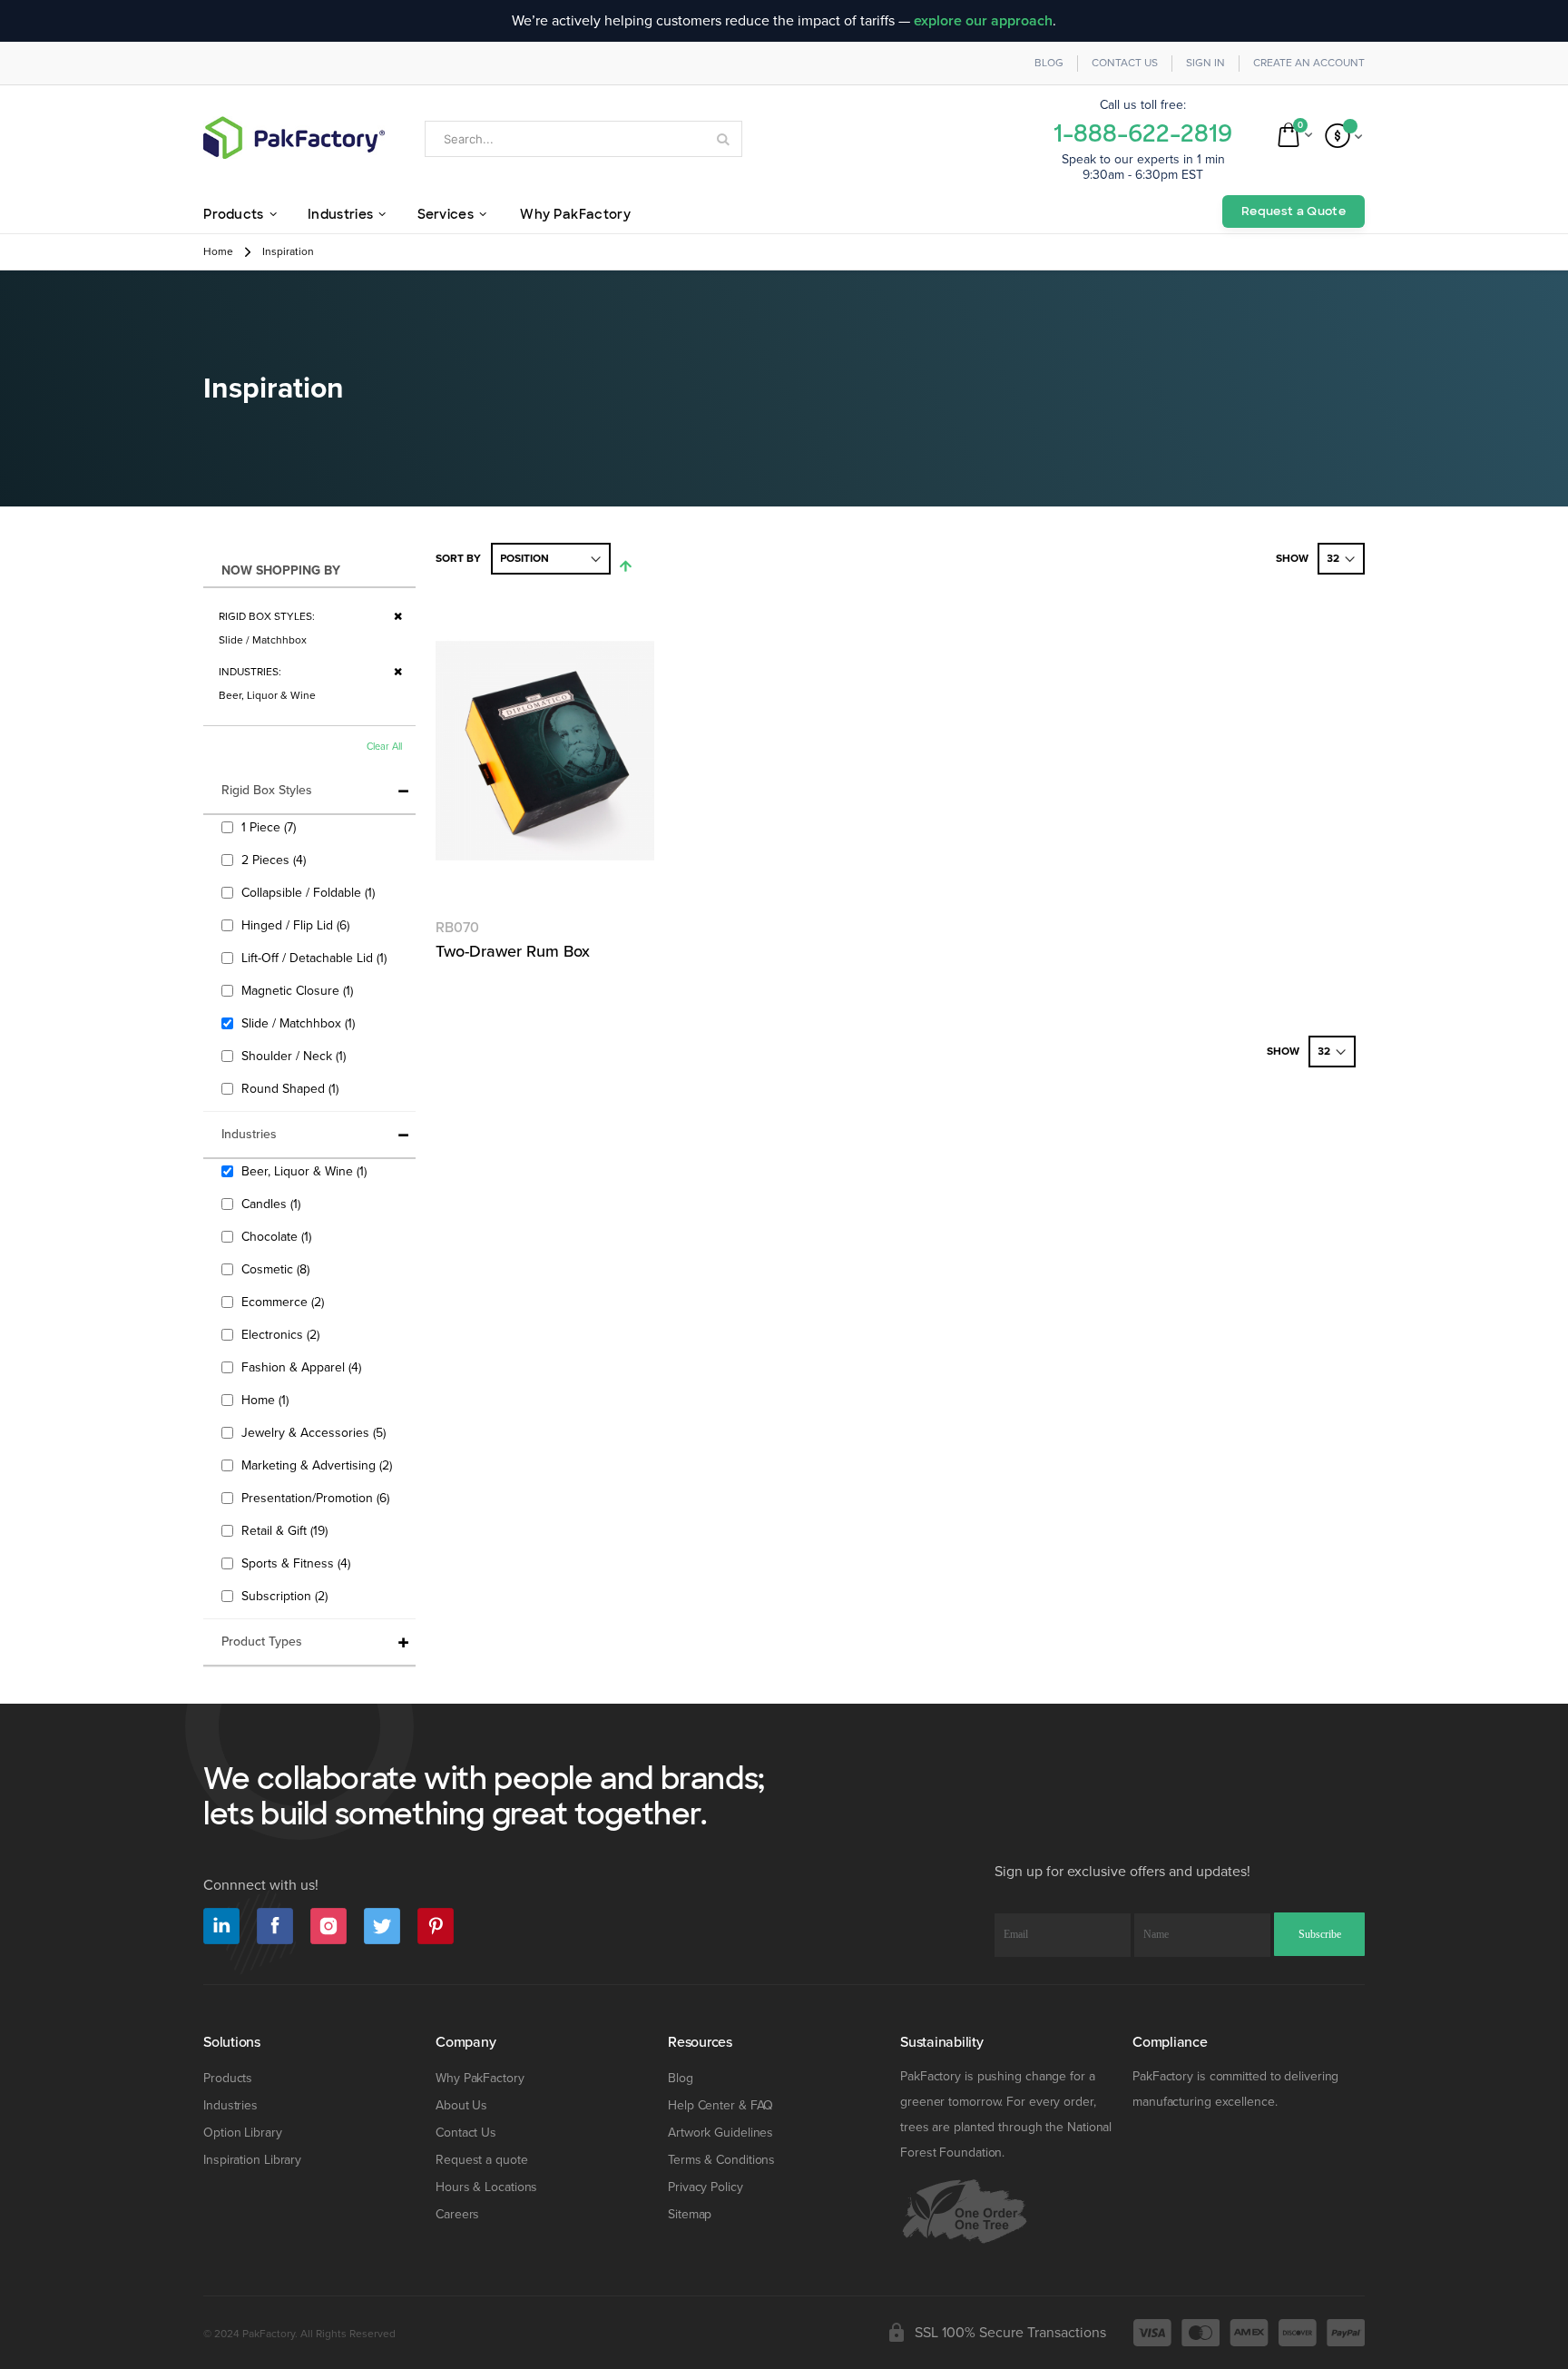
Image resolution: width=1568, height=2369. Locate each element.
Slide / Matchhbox (300, 1023)
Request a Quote (1294, 211)
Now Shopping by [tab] (281, 570)
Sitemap (690, 2214)
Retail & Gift (287, 1530)
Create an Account (1309, 63)
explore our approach (983, 21)
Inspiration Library (252, 2160)
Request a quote (482, 2160)
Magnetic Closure (299, 990)
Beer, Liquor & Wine (306, 1171)
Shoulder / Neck (296, 1056)
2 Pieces (276, 860)
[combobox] (583, 139)
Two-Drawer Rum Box (513, 951)
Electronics (283, 1334)
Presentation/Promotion (318, 1498)
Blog (1049, 63)
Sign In (1205, 63)
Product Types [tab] (262, 1642)
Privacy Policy (706, 2187)
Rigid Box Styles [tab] (267, 790)
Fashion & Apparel (304, 1367)
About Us (461, 2105)
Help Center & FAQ (720, 2105)
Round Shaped (292, 1088)
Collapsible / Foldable (310, 892)
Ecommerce (285, 1302)
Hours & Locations (486, 2187)
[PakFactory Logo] (294, 138)
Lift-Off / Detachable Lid (316, 958)
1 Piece (271, 827)
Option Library (243, 2133)
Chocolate (279, 1236)
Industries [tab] (249, 1134)
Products (228, 2078)
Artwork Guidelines (720, 2133)
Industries (230, 2105)
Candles (273, 1204)
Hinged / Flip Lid (298, 925)
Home (218, 252)
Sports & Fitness (298, 1563)
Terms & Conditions (721, 2160)
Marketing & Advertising (319, 1465)
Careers (457, 2214)
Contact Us (1125, 63)
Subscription (287, 1596)
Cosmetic (278, 1269)
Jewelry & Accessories (316, 1432)
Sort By (458, 559)
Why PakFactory (480, 2078)
